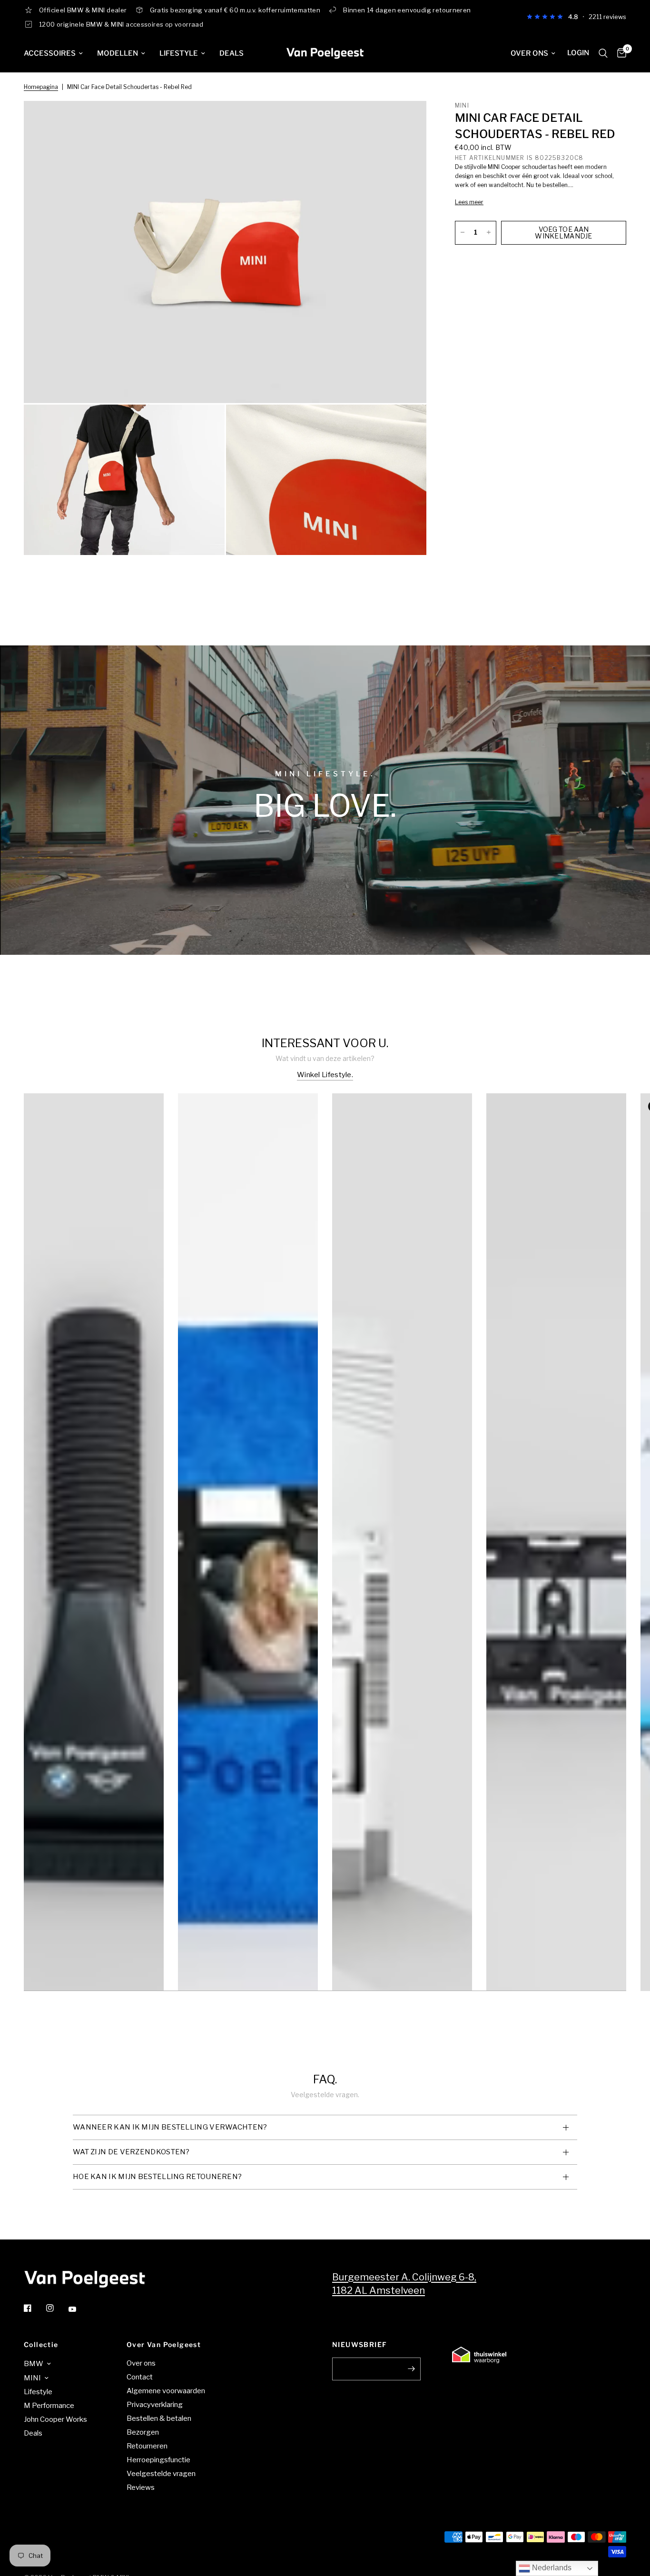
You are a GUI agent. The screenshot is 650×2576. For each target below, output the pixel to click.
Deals (231, 53)
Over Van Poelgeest (164, 2345)
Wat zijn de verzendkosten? (131, 2152)
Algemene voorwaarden (166, 2391)
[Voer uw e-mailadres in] (411, 2369)
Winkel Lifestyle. (325, 1075)
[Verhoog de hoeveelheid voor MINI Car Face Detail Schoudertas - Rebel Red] (489, 232)
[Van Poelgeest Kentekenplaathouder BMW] (556, 1609)
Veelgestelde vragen (161, 2474)
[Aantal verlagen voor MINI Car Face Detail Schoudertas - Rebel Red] (463, 232)
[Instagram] (57, 2308)
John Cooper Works (55, 2419)
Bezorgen (143, 2432)
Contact (140, 2377)
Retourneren (147, 2446)
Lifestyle (179, 53)
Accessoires (50, 53)
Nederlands (551, 2568)
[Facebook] (34, 2308)
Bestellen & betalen (159, 2418)
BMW (34, 2364)
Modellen (118, 53)
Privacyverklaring (155, 2405)
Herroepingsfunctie (158, 2460)
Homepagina (41, 87)
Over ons (529, 53)
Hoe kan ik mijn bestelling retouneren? (157, 2177)
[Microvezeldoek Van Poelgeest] (248, 1609)
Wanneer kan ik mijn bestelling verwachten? (170, 2127)
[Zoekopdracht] (603, 53)
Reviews (141, 2487)
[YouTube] (79, 2309)
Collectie (41, 2345)
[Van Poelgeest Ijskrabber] (94, 1609)
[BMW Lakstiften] (402, 1609)
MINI (32, 2378)
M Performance (49, 2406)
